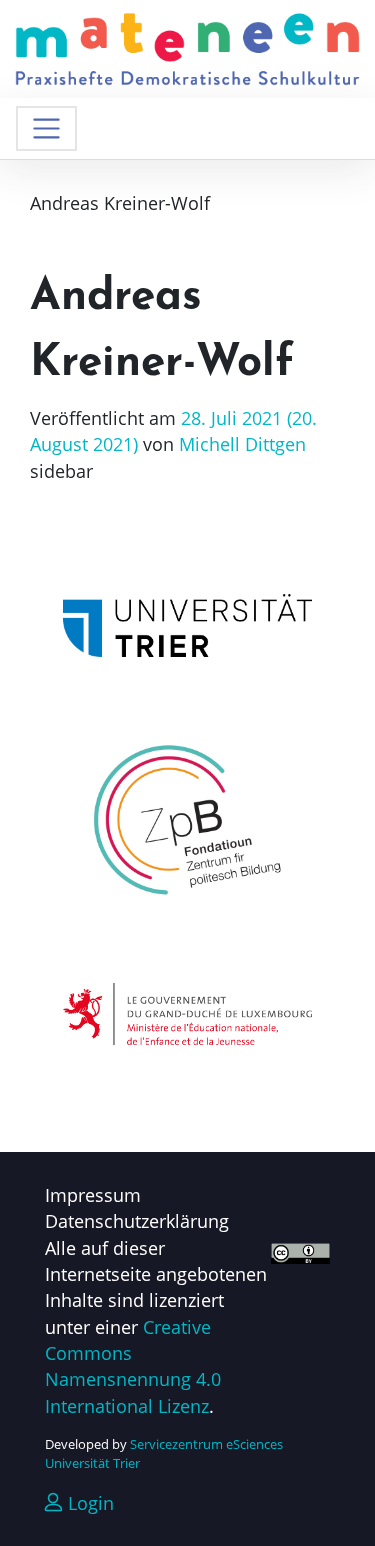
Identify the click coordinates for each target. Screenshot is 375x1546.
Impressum (93, 1195)
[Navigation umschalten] (46, 128)
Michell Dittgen (240, 444)
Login (88, 1503)
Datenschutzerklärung (137, 1221)
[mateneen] (187, 47)
